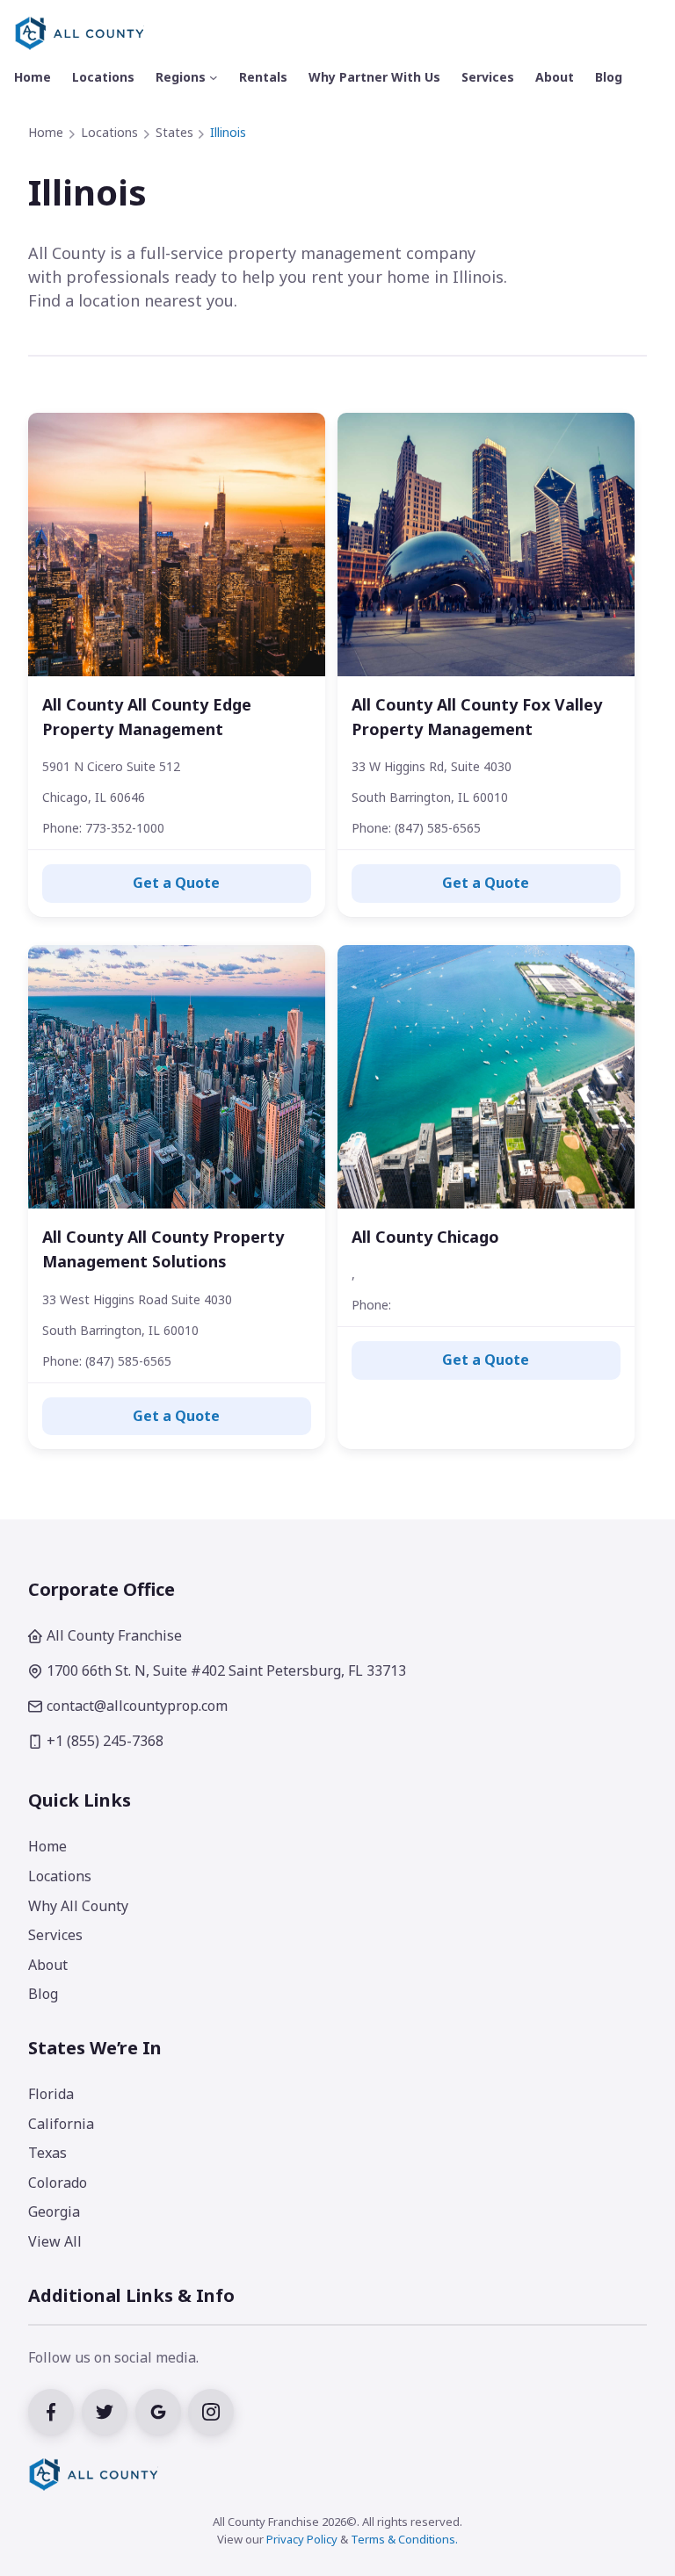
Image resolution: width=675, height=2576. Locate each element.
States (174, 132)
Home (46, 132)
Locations (109, 132)
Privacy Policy (302, 2539)
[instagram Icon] (213, 2410)
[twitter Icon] (109, 2410)
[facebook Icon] (55, 2410)
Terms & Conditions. (404, 2539)
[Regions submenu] (214, 77)
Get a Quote (176, 883)
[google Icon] (162, 2410)
